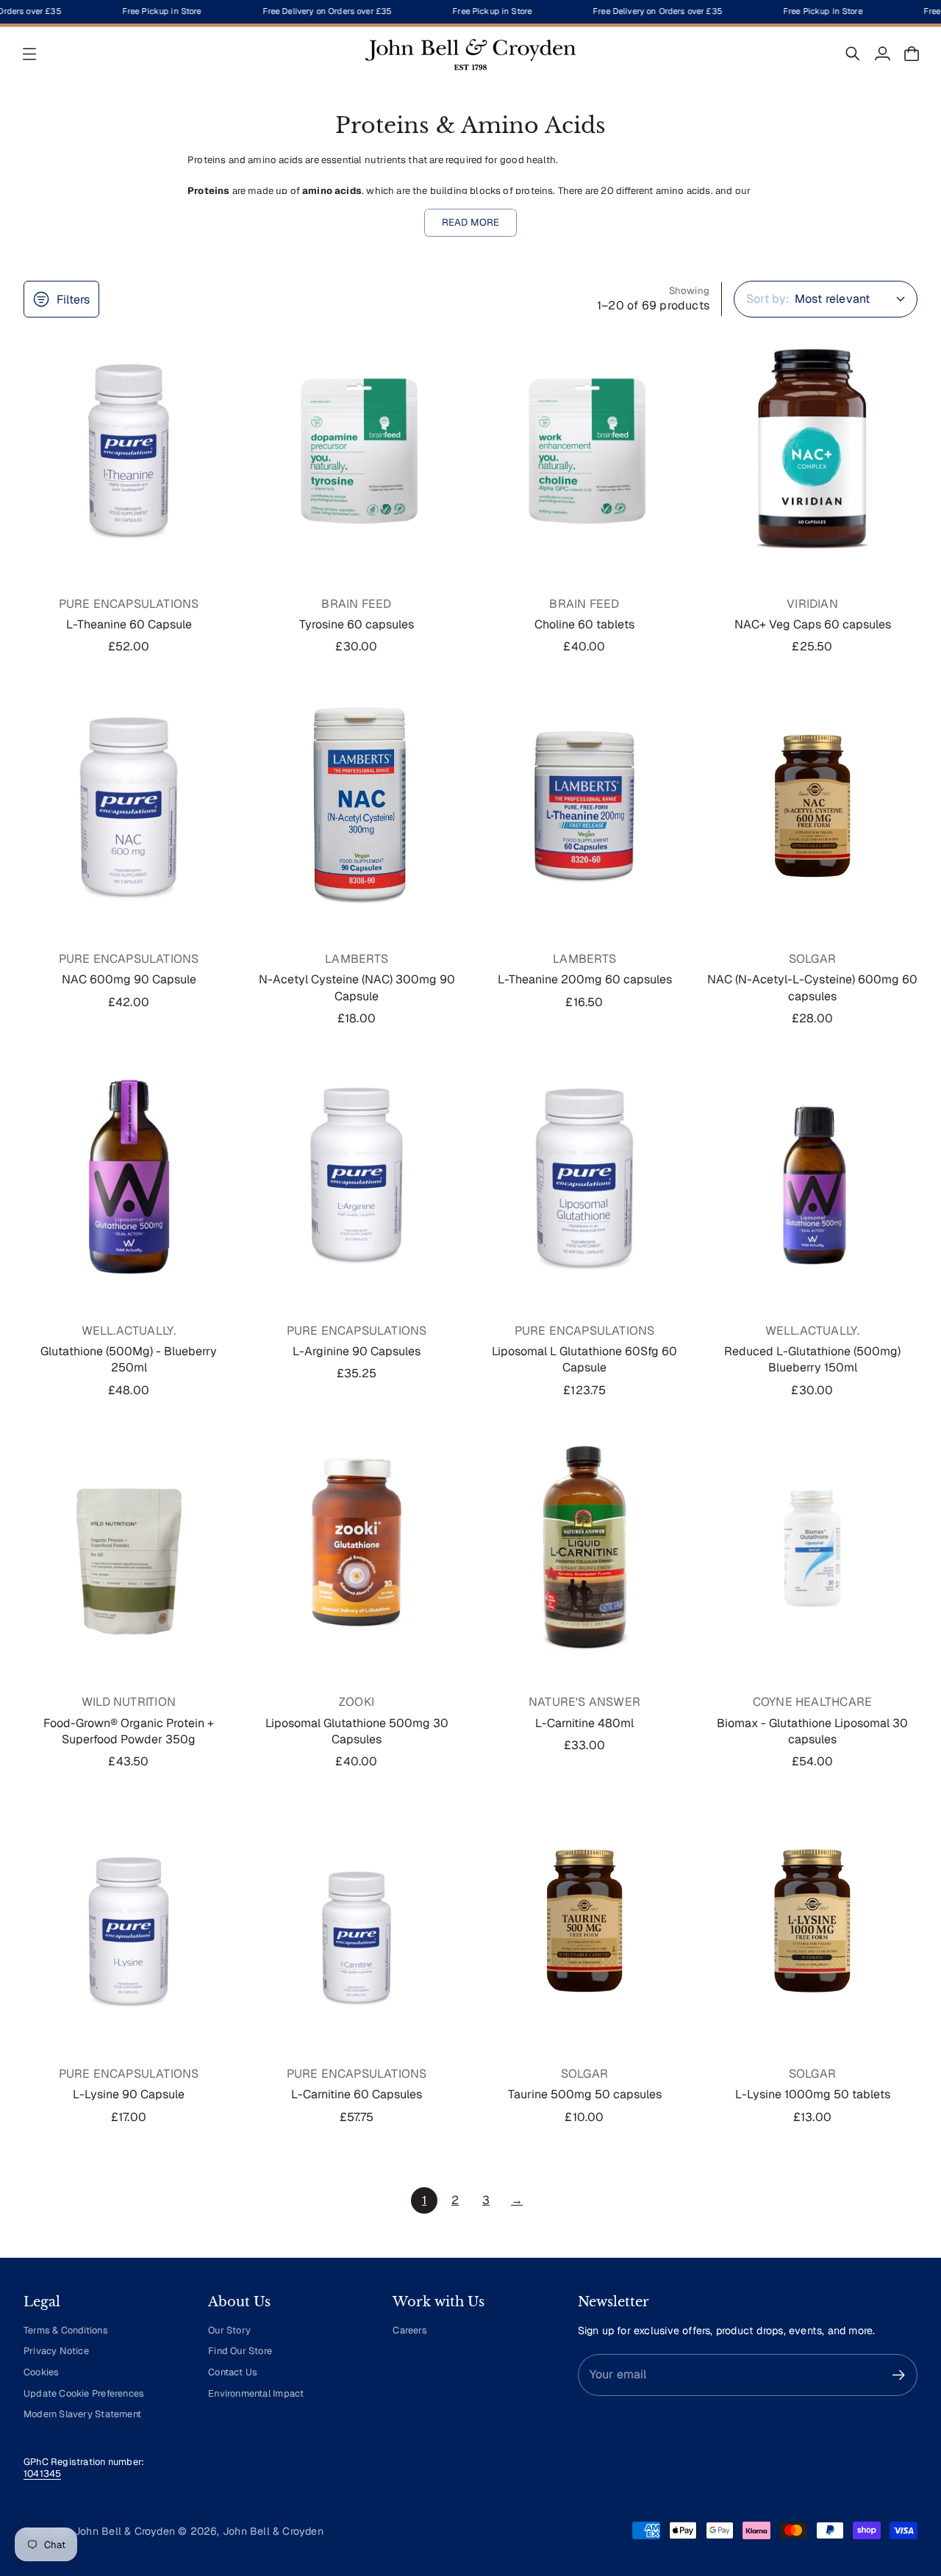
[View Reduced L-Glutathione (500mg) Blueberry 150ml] (812, 1177)
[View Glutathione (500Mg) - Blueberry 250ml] (129, 1177)
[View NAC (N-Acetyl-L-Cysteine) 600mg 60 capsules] (812, 806)
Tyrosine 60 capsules (357, 624)
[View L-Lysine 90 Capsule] (129, 1920)
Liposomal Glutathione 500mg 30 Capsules (357, 1731)
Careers (409, 2330)
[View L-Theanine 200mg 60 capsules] (584, 806)
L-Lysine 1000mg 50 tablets (813, 2094)
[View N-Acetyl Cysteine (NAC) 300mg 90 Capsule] (357, 806)
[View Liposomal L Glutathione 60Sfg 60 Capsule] (584, 1177)
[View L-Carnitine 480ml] (584, 1549)
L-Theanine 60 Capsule (129, 624)
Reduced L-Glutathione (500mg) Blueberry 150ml (812, 1359)
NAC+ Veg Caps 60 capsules (813, 624)
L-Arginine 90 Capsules (357, 1351)
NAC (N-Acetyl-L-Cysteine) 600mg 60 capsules (812, 987)
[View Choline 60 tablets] (584, 450)
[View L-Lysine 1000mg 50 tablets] (812, 1920)
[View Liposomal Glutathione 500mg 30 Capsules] (357, 1549)
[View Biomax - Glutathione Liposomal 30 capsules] (812, 1549)
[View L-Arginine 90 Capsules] (357, 1177)
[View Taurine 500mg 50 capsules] (584, 1920)
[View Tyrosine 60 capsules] (357, 450)
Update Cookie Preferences (84, 2393)
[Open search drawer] (853, 54)
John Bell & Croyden (273, 2531)
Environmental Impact (256, 2393)
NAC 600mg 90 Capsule (129, 979)
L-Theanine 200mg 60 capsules (585, 979)
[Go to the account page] (882, 54)
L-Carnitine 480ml (584, 1723)
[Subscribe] (899, 2375)
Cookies (41, 2372)
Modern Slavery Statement (82, 2414)
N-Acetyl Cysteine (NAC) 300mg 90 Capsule (357, 987)
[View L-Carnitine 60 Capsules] (357, 1920)
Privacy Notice (56, 2351)
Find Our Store (240, 2351)
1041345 (42, 2473)
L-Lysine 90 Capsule (129, 2094)
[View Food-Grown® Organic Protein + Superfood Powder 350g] (129, 1549)
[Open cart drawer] (912, 54)
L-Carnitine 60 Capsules (357, 2094)
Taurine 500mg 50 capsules (585, 2094)
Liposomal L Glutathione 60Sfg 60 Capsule (584, 1359)
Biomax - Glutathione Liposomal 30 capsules (812, 1731)
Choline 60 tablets (584, 624)
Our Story (229, 2330)
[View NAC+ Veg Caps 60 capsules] (812, 450)
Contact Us (233, 2372)
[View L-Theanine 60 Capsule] (129, 450)
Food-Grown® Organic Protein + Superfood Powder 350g (129, 1731)
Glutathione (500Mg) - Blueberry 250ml (129, 1359)
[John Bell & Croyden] (470, 54)
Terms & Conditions (66, 2330)
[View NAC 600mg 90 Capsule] (129, 806)
